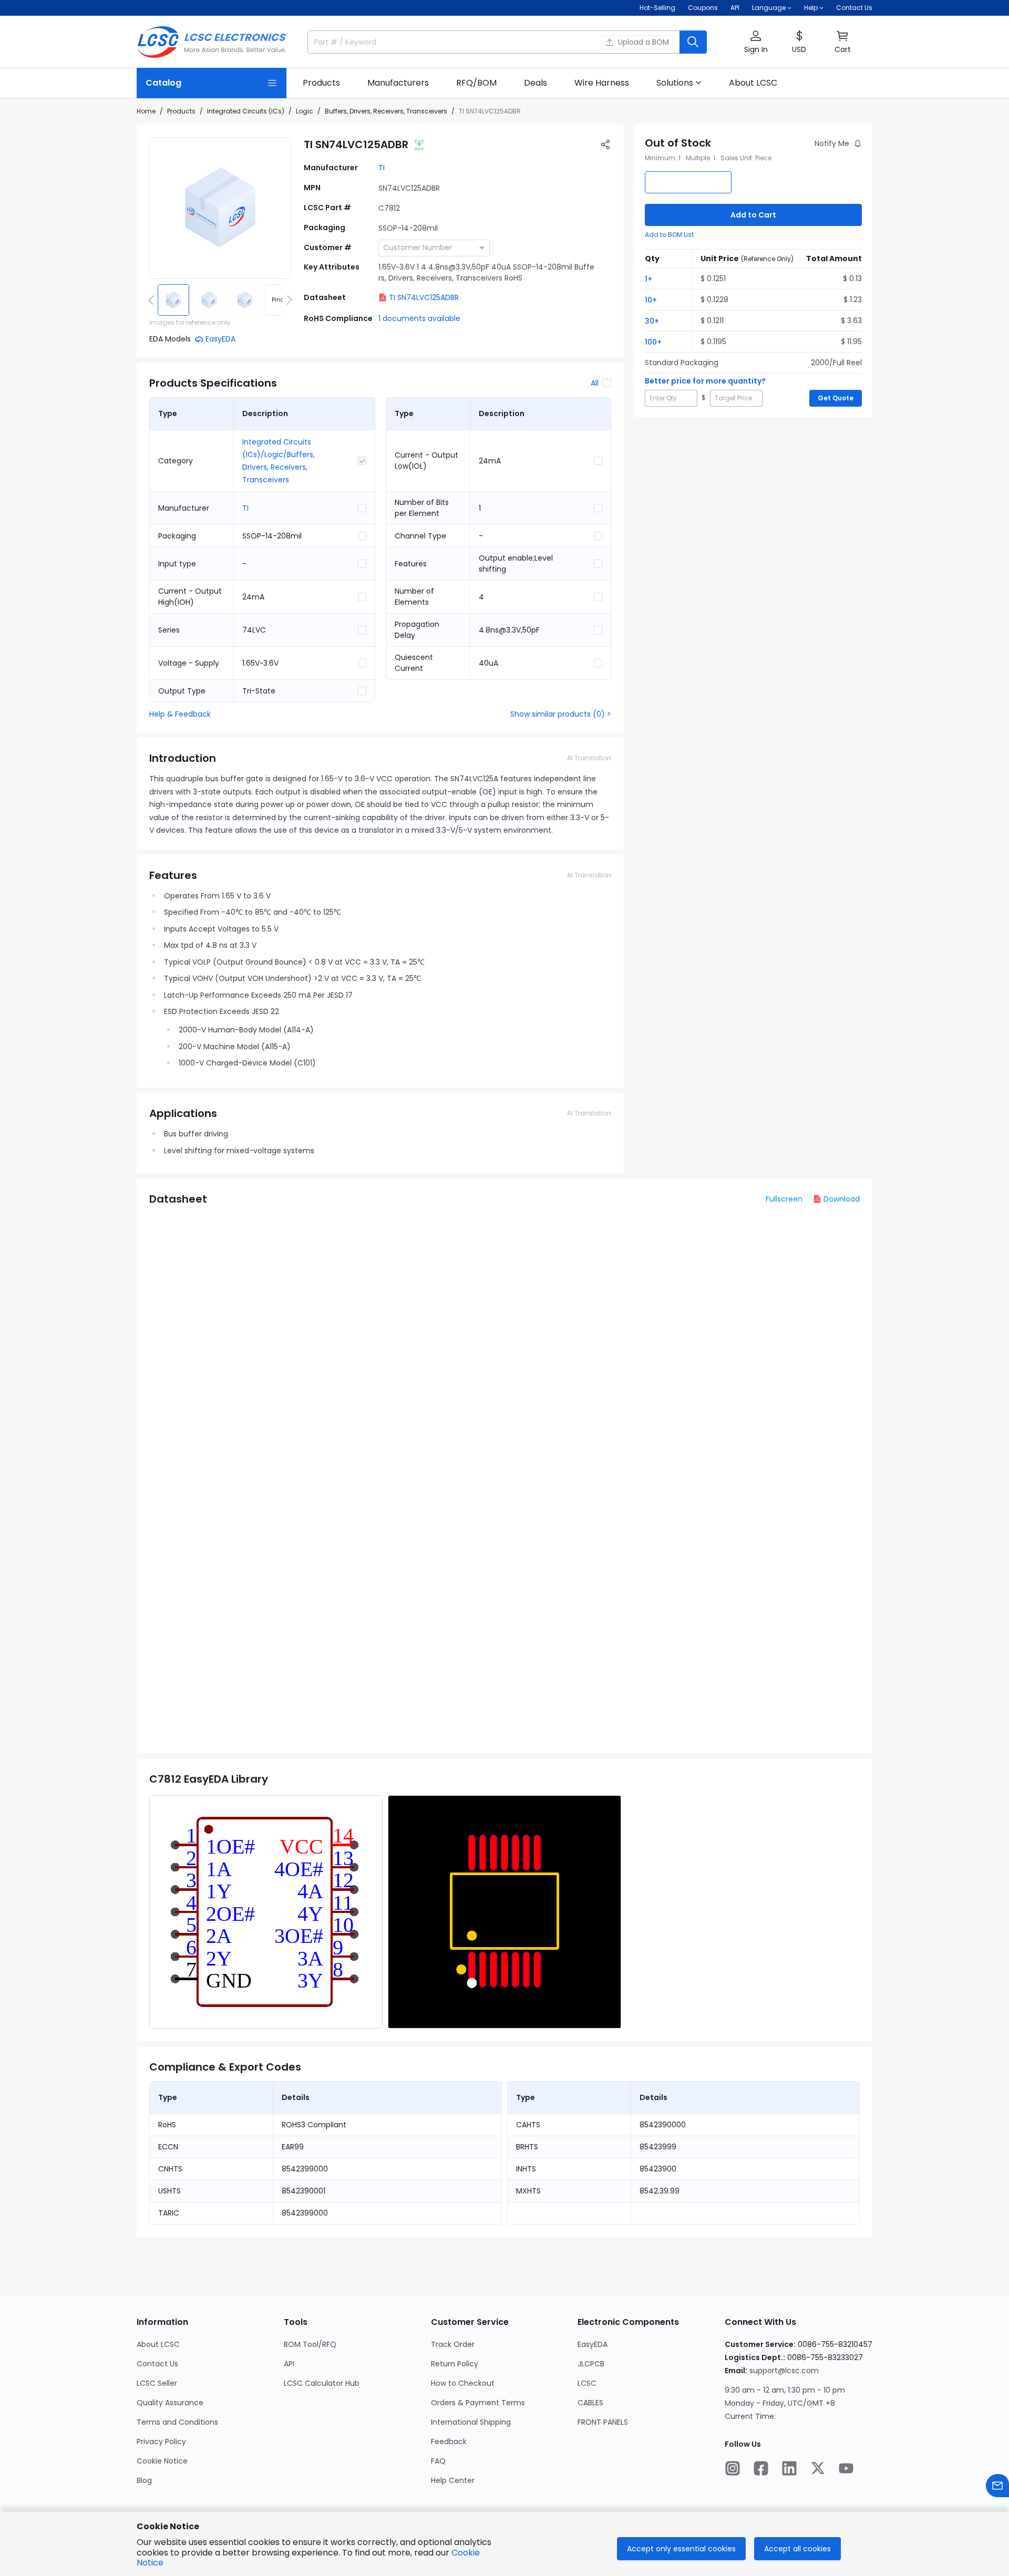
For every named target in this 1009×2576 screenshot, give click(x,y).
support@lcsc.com (784, 2371)
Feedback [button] (449, 2441)
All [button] (595, 383)
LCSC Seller (157, 2383)
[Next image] (287, 300)
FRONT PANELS (603, 2422)
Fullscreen (784, 1199)
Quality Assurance (170, 2403)
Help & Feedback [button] (180, 714)
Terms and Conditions (177, 2422)
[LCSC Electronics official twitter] (818, 2468)
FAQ (438, 2461)
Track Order (453, 2344)
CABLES (590, 2403)
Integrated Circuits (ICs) (246, 111)
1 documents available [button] (419, 318)
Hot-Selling (657, 8)
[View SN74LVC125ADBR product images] (220, 208)
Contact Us (854, 8)
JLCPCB (591, 2364)
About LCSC (158, 2344)
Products (181, 111)
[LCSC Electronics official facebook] (761, 2468)
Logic (305, 111)
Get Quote (836, 398)
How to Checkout (463, 2383)
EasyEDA (593, 2344)
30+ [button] (652, 321)
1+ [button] (648, 279)
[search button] (693, 42)
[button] (756, 42)
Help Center (453, 2480)
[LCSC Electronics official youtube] (846, 2468)
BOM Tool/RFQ (310, 2344)
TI (382, 168)
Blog (144, 2480)
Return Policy (455, 2364)
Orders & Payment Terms (478, 2403)
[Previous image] (153, 300)
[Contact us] (997, 2486)
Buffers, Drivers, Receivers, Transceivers (386, 111)
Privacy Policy (161, 2441)
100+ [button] (653, 342)
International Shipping (471, 2422)
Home (146, 111)
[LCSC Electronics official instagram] (733, 2468)
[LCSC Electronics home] (212, 42)
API (735, 8)
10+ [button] (651, 300)
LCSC (587, 2383)
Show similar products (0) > (561, 714)
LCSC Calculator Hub (322, 2383)
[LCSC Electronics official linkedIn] (789, 2468)
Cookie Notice (162, 2461)
